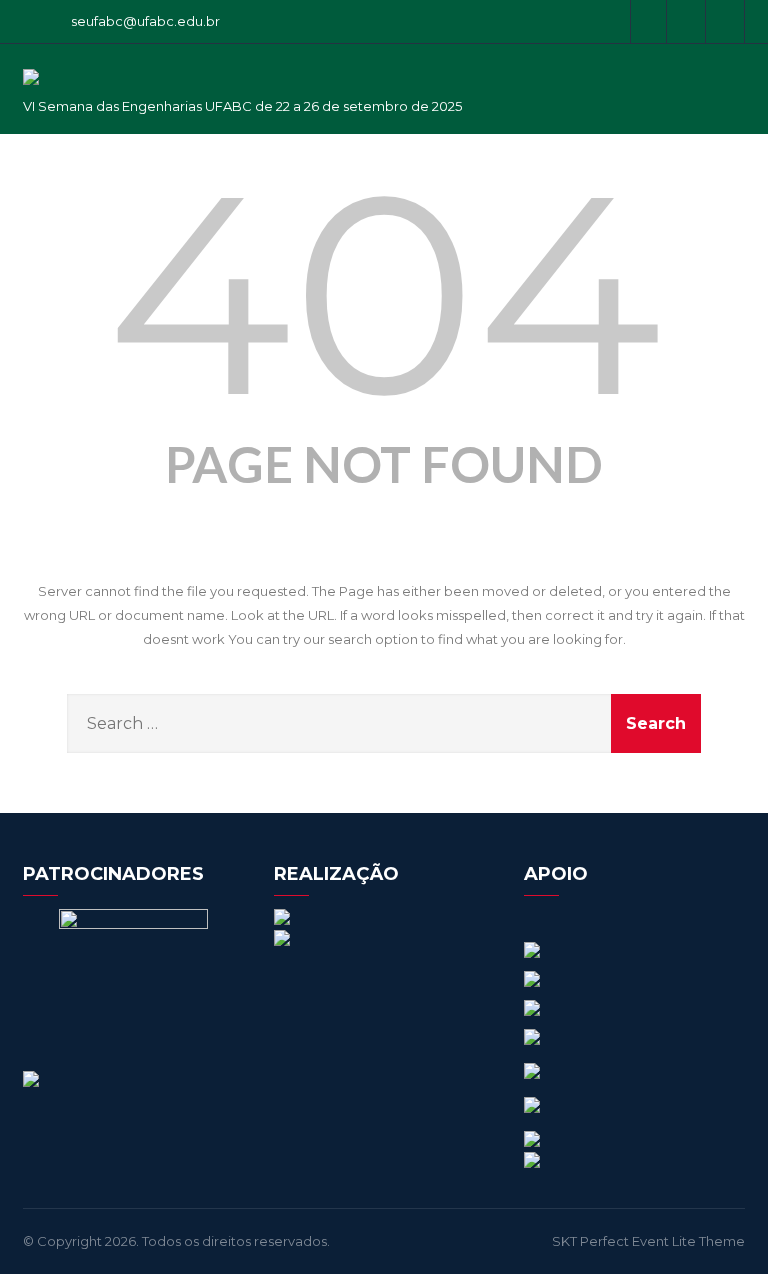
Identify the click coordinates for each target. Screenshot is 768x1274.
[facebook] (648, 21)
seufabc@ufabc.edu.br (145, 21)
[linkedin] (727, 21)
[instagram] (688, 21)
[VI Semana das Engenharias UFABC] (31, 90)
